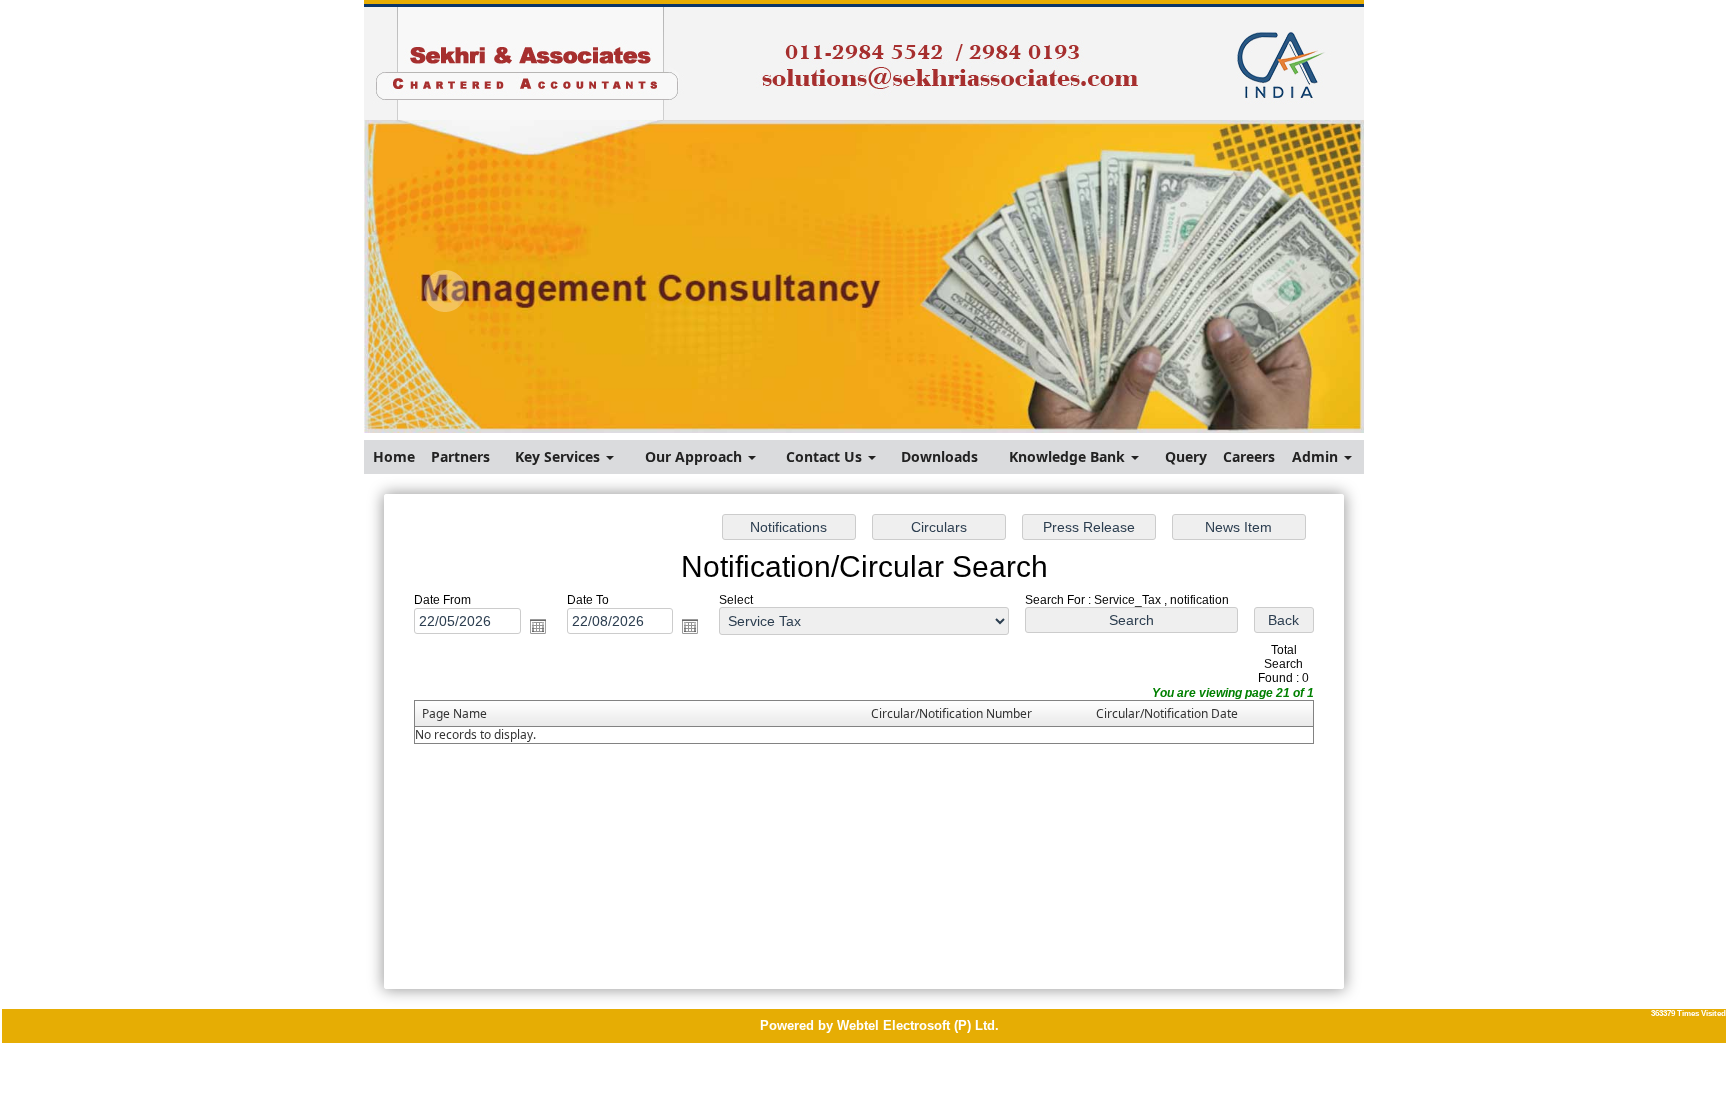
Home (394, 456)
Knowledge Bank (1069, 456)
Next (1272, 291)
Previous (445, 291)
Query (1186, 456)
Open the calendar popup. (538, 626)
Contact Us (826, 456)
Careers (1249, 456)
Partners (460, 456)
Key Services (559, 456)
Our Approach (695, 456)
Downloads (939, 456)
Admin (1317, 456)
